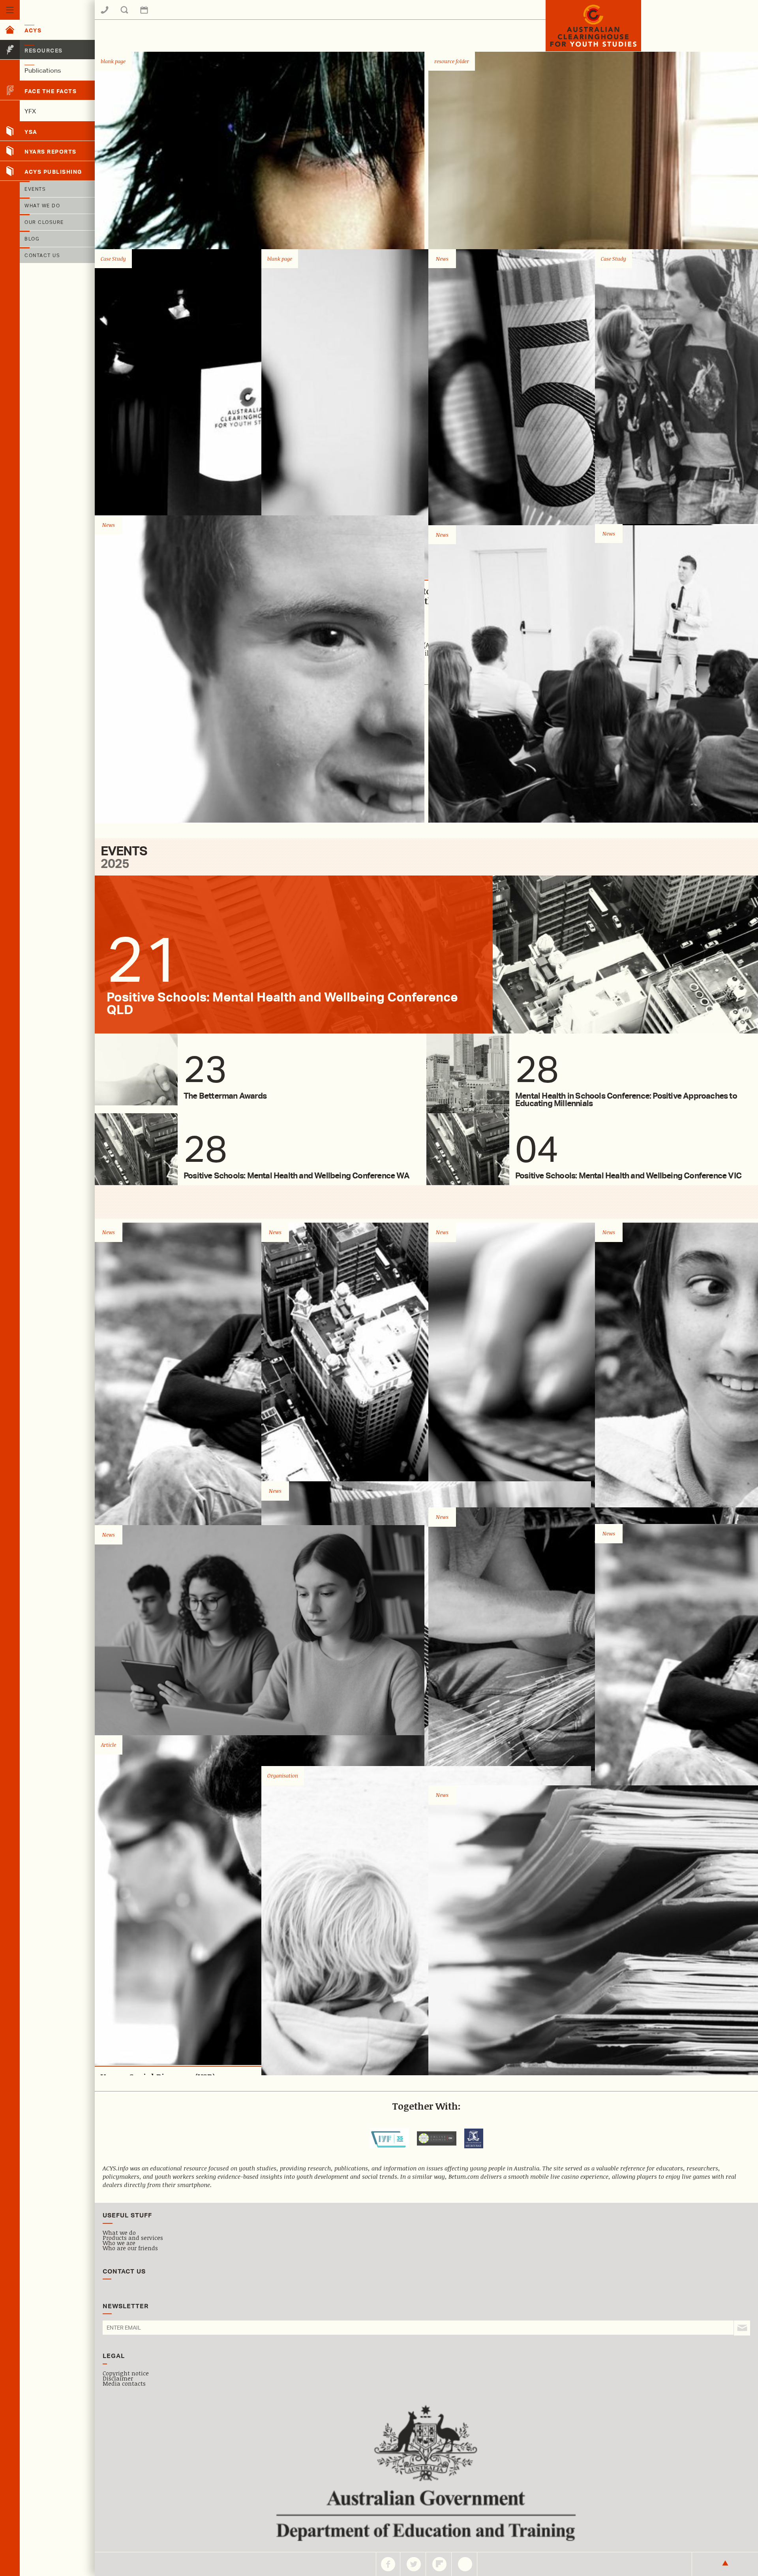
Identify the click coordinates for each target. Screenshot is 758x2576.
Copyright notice (126, 2373)
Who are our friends (130, 2248)
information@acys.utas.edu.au (168, 15)
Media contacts (124, 2383)
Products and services (133, 2238)
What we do (119, 2232)
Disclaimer (118, 2378)
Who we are (119, 2243)
